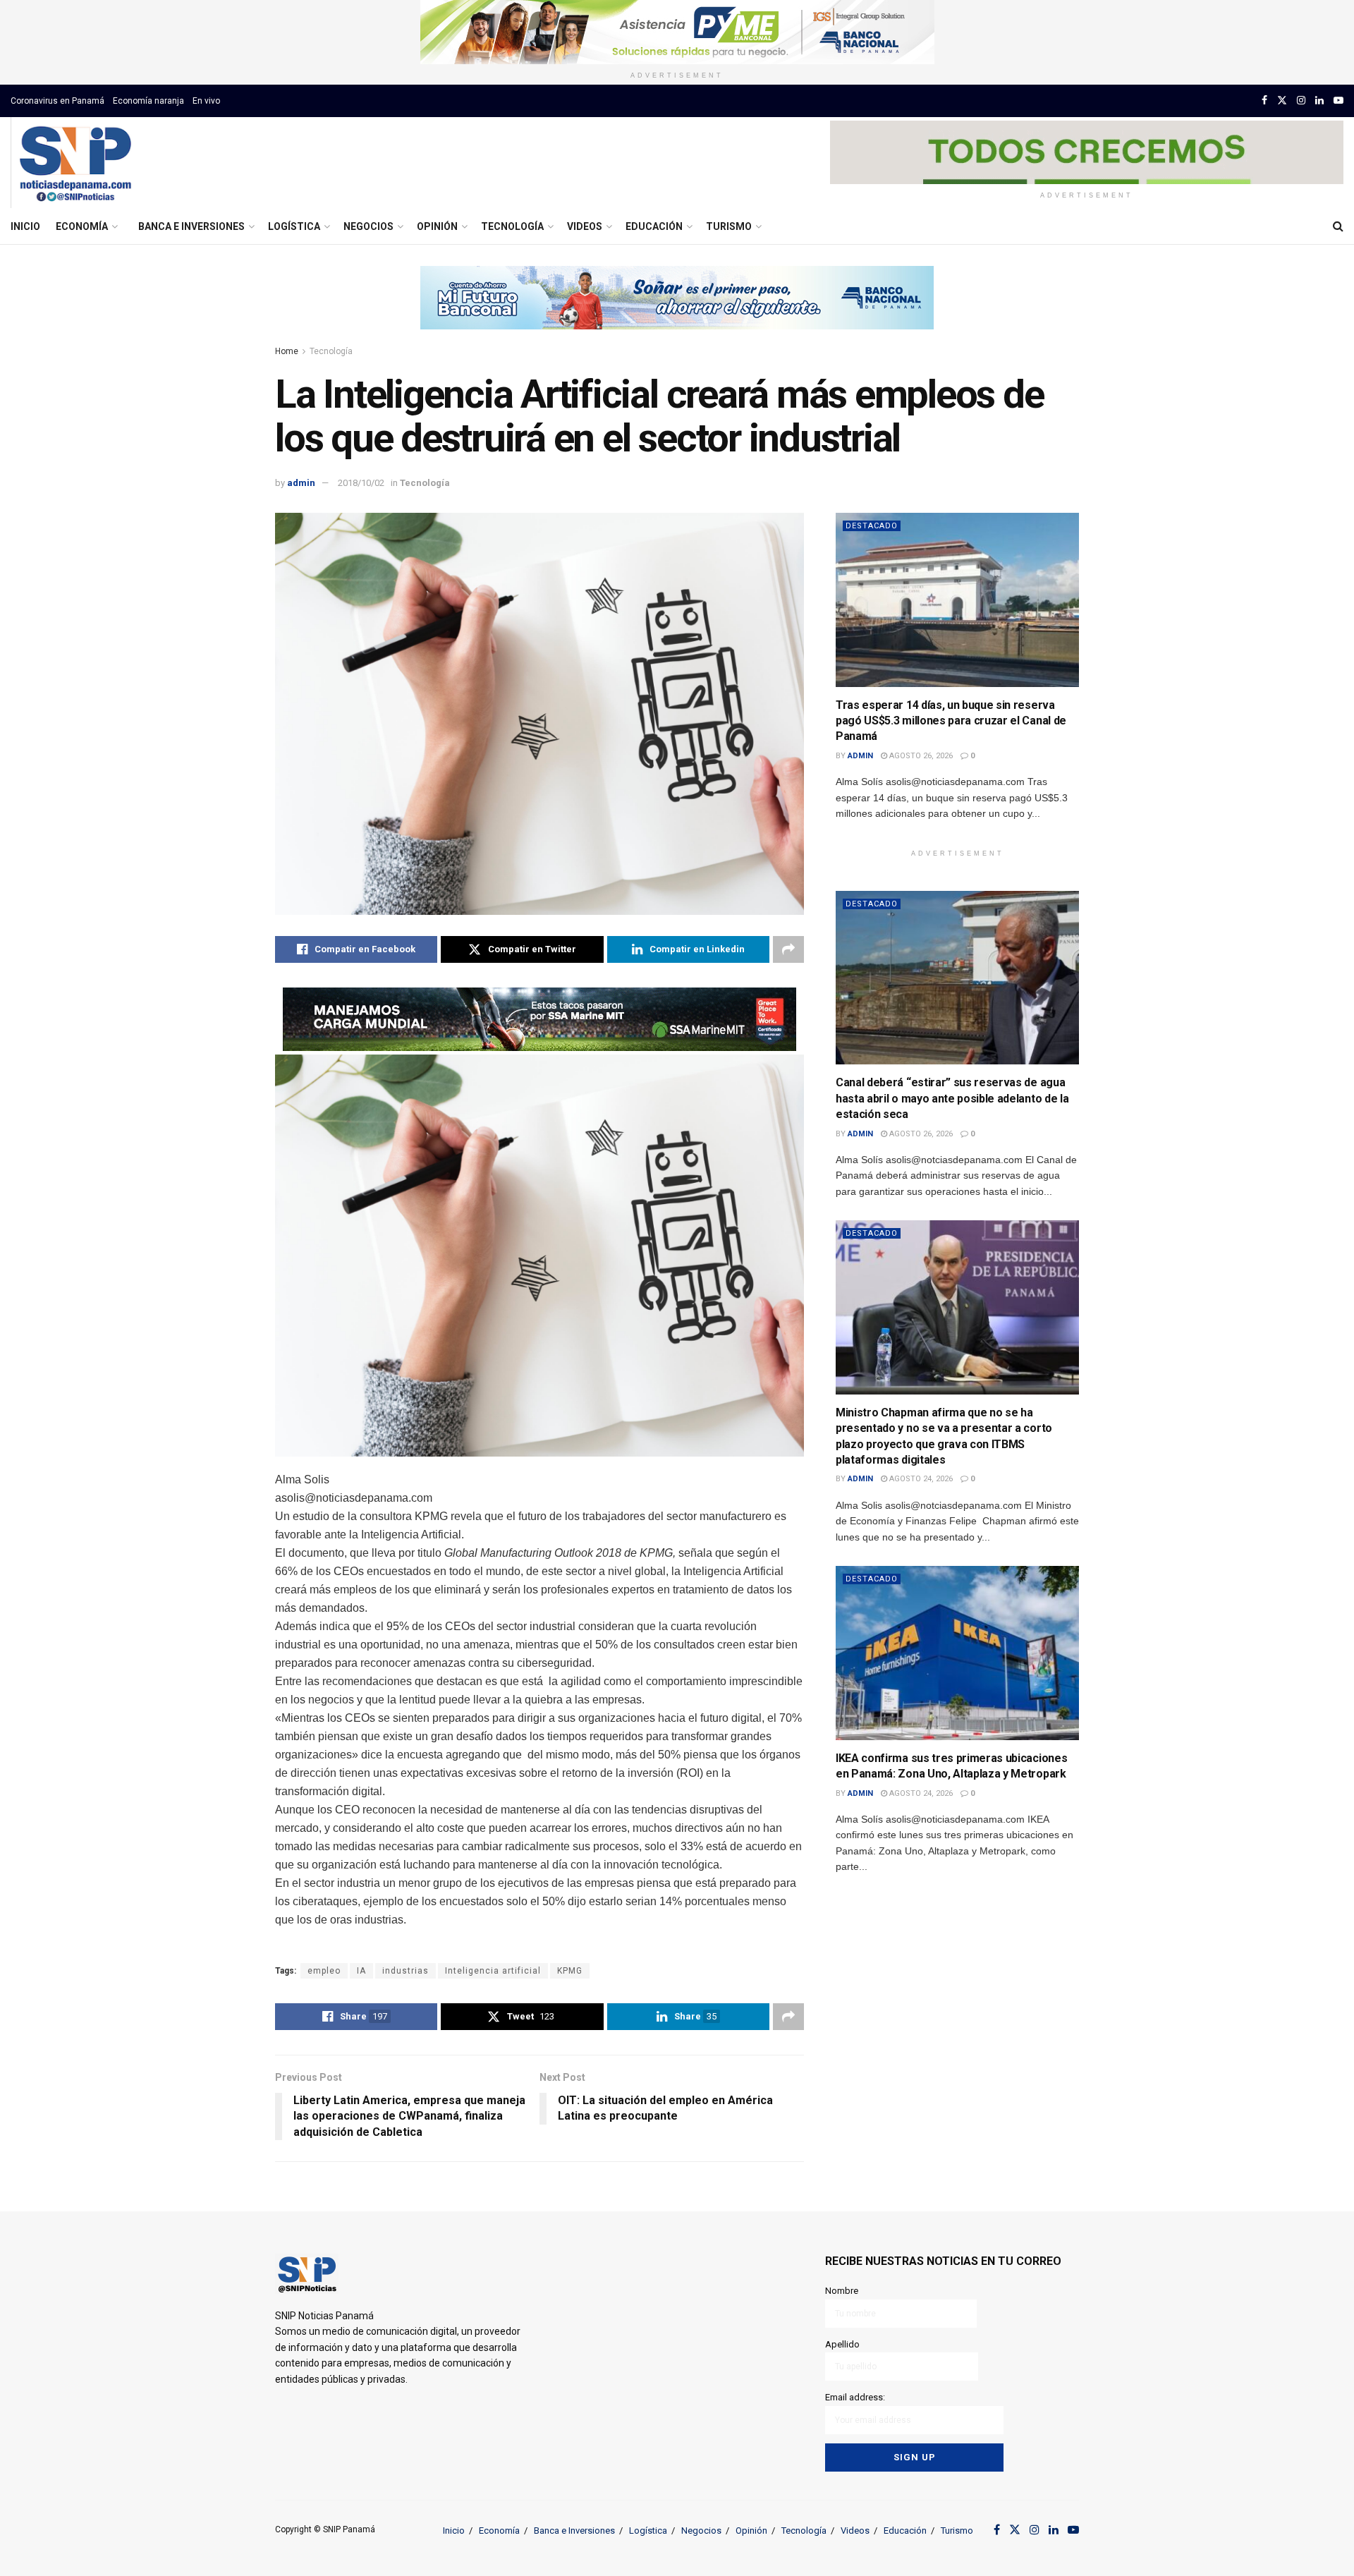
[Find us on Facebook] (1264, 101)
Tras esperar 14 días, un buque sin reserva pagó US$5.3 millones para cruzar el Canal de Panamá (951, 721)
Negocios (368, 226)
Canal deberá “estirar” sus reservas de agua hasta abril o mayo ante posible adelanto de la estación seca (952, 1098)
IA (361, 1971)
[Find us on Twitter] (1282, 101)
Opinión (437, 226)
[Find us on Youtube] (1338, 101)
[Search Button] (1338, 226)
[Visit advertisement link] (677, 32)
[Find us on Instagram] (1301, 101)
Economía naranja (148, 101)
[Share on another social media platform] (788, 949)
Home (287, 351)
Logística (294, 226)
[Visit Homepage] (75, 163)
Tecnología (512, 226)
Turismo (729, 226)
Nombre (842, 2291)
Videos (585, 226)
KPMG (570, 1971)
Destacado (872, 526)
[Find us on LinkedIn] (1319, 101)
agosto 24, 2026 (920, 1479)
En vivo (206, 101)
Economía (82, 226)
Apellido (842, 2344)
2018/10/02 (361, 483)
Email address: (855, 2397)
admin (301, 483)
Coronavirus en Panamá (57, 101)
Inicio (25, 226)
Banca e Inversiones (191, 226)
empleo (324, 1971)
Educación (654, 226)
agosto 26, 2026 (920, 756)
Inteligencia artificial (493, 1971)
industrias (405, 1971)
